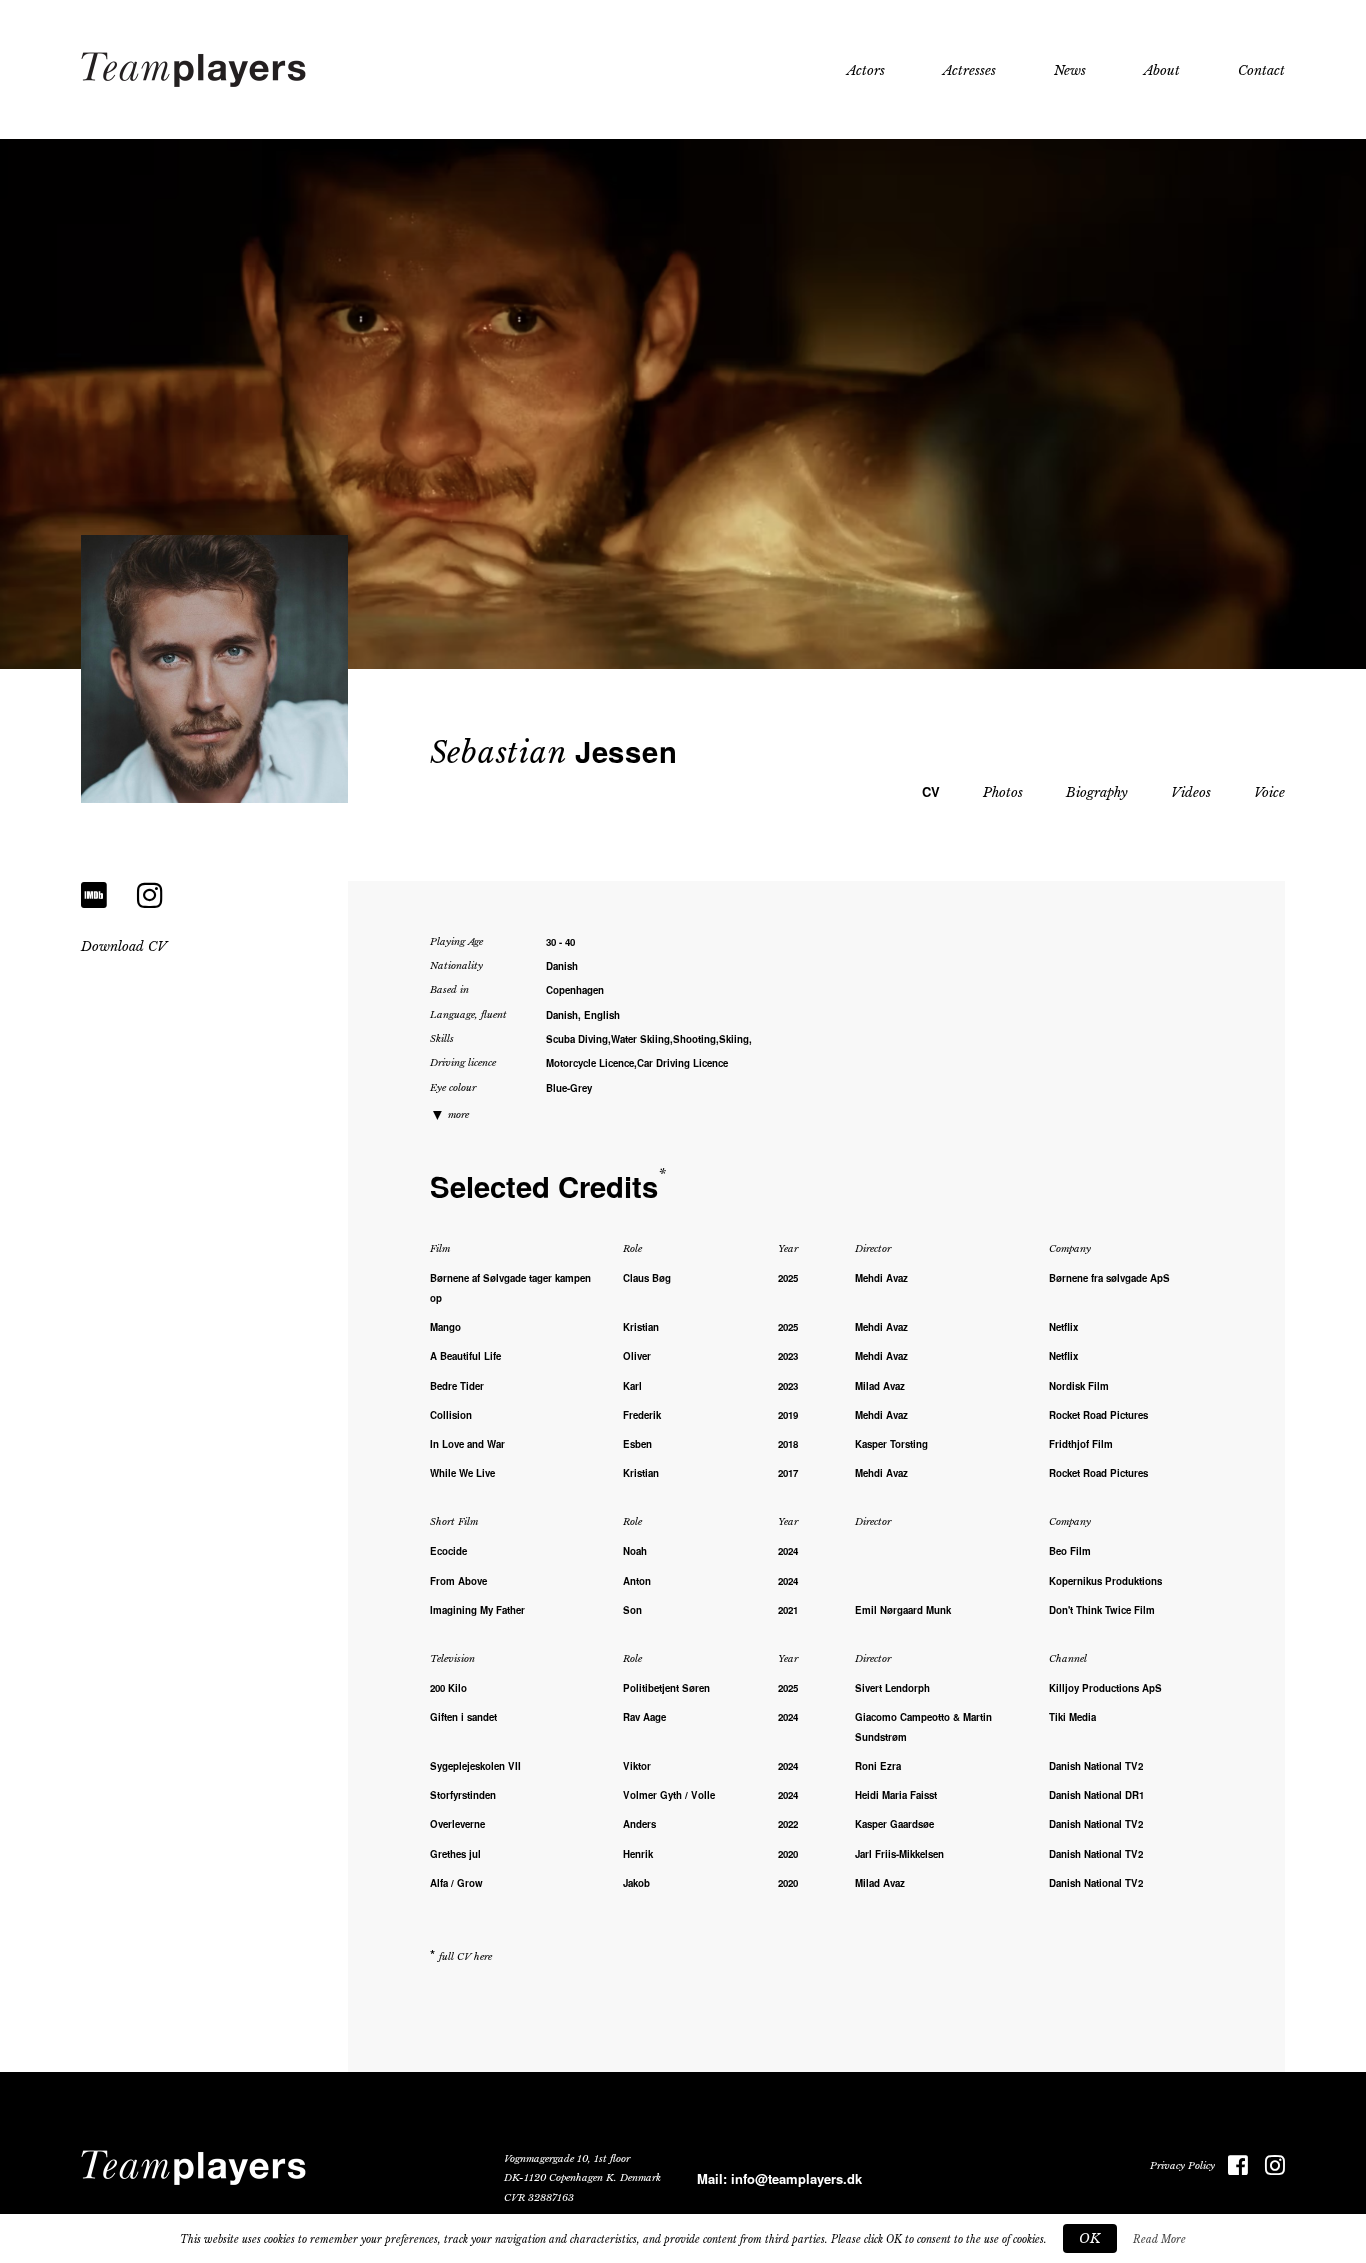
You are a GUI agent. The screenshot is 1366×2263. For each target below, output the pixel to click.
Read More (1159, 2239)
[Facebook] (1231, 2166)
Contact (1261, 70)
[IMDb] (94, 895)
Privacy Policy (1182, 2166)
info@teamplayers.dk (796, 2178)
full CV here (465, 1957)
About (1162, 70)
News (1070, 70)
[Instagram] (150, 895)
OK (1090, 2238)
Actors (866, 70)
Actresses (969, 70)
